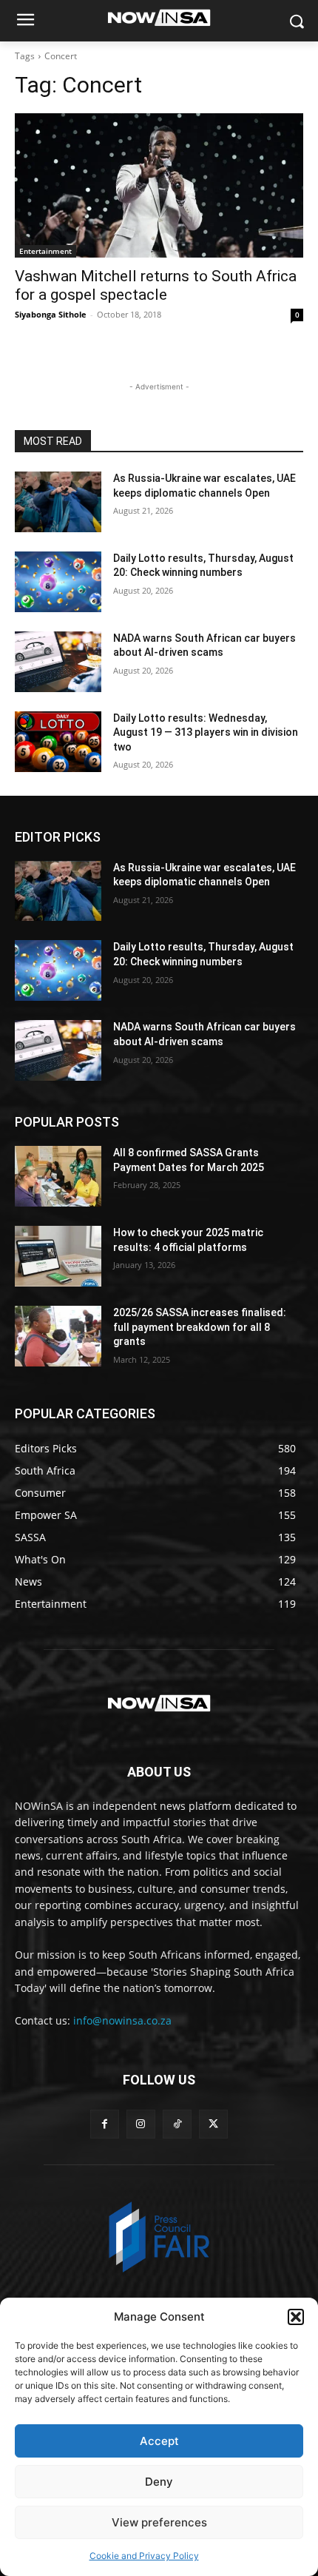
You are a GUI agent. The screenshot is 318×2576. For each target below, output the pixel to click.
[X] (213, 2124)
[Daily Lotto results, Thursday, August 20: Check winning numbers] (58, 582)
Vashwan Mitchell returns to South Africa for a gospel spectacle (156, 285)
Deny (159, 2482)
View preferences (159, 2522)
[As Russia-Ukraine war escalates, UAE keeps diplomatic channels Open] (58, 502)
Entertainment (45, 251)
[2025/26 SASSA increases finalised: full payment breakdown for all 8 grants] (58, 1336)
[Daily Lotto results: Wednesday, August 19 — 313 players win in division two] (58, 742)
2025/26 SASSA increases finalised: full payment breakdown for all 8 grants (200, 1327)
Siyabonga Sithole (51, 314)
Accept (159, 2441)
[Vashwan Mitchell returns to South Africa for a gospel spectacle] (159, 185)
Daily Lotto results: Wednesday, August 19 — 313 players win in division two (206, 732)
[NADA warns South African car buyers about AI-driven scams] (58, 662)
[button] (296, 2317)
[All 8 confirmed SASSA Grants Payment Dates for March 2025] (58, 1176)
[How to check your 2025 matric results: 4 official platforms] (58, 1256)
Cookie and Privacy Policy (144, 2556)
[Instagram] (141, 2124)
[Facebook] (105, 2124)
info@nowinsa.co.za (122, 2020)
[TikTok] (177, 2124)
